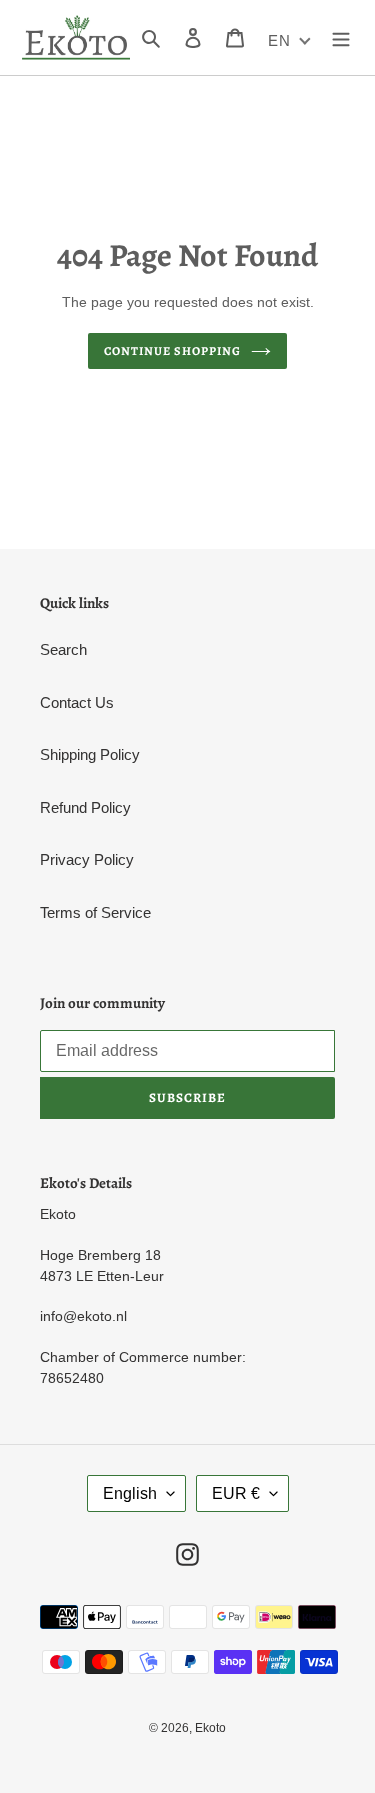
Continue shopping (172, 351)
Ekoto (210, 1728)
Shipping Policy (90, 754)
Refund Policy (85, 807)
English (130, 1493)
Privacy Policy (87, 859)
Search (63, 649)
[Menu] (341, 37)
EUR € (236, 1493)
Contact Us (77, 702)
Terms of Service (95, 912)
